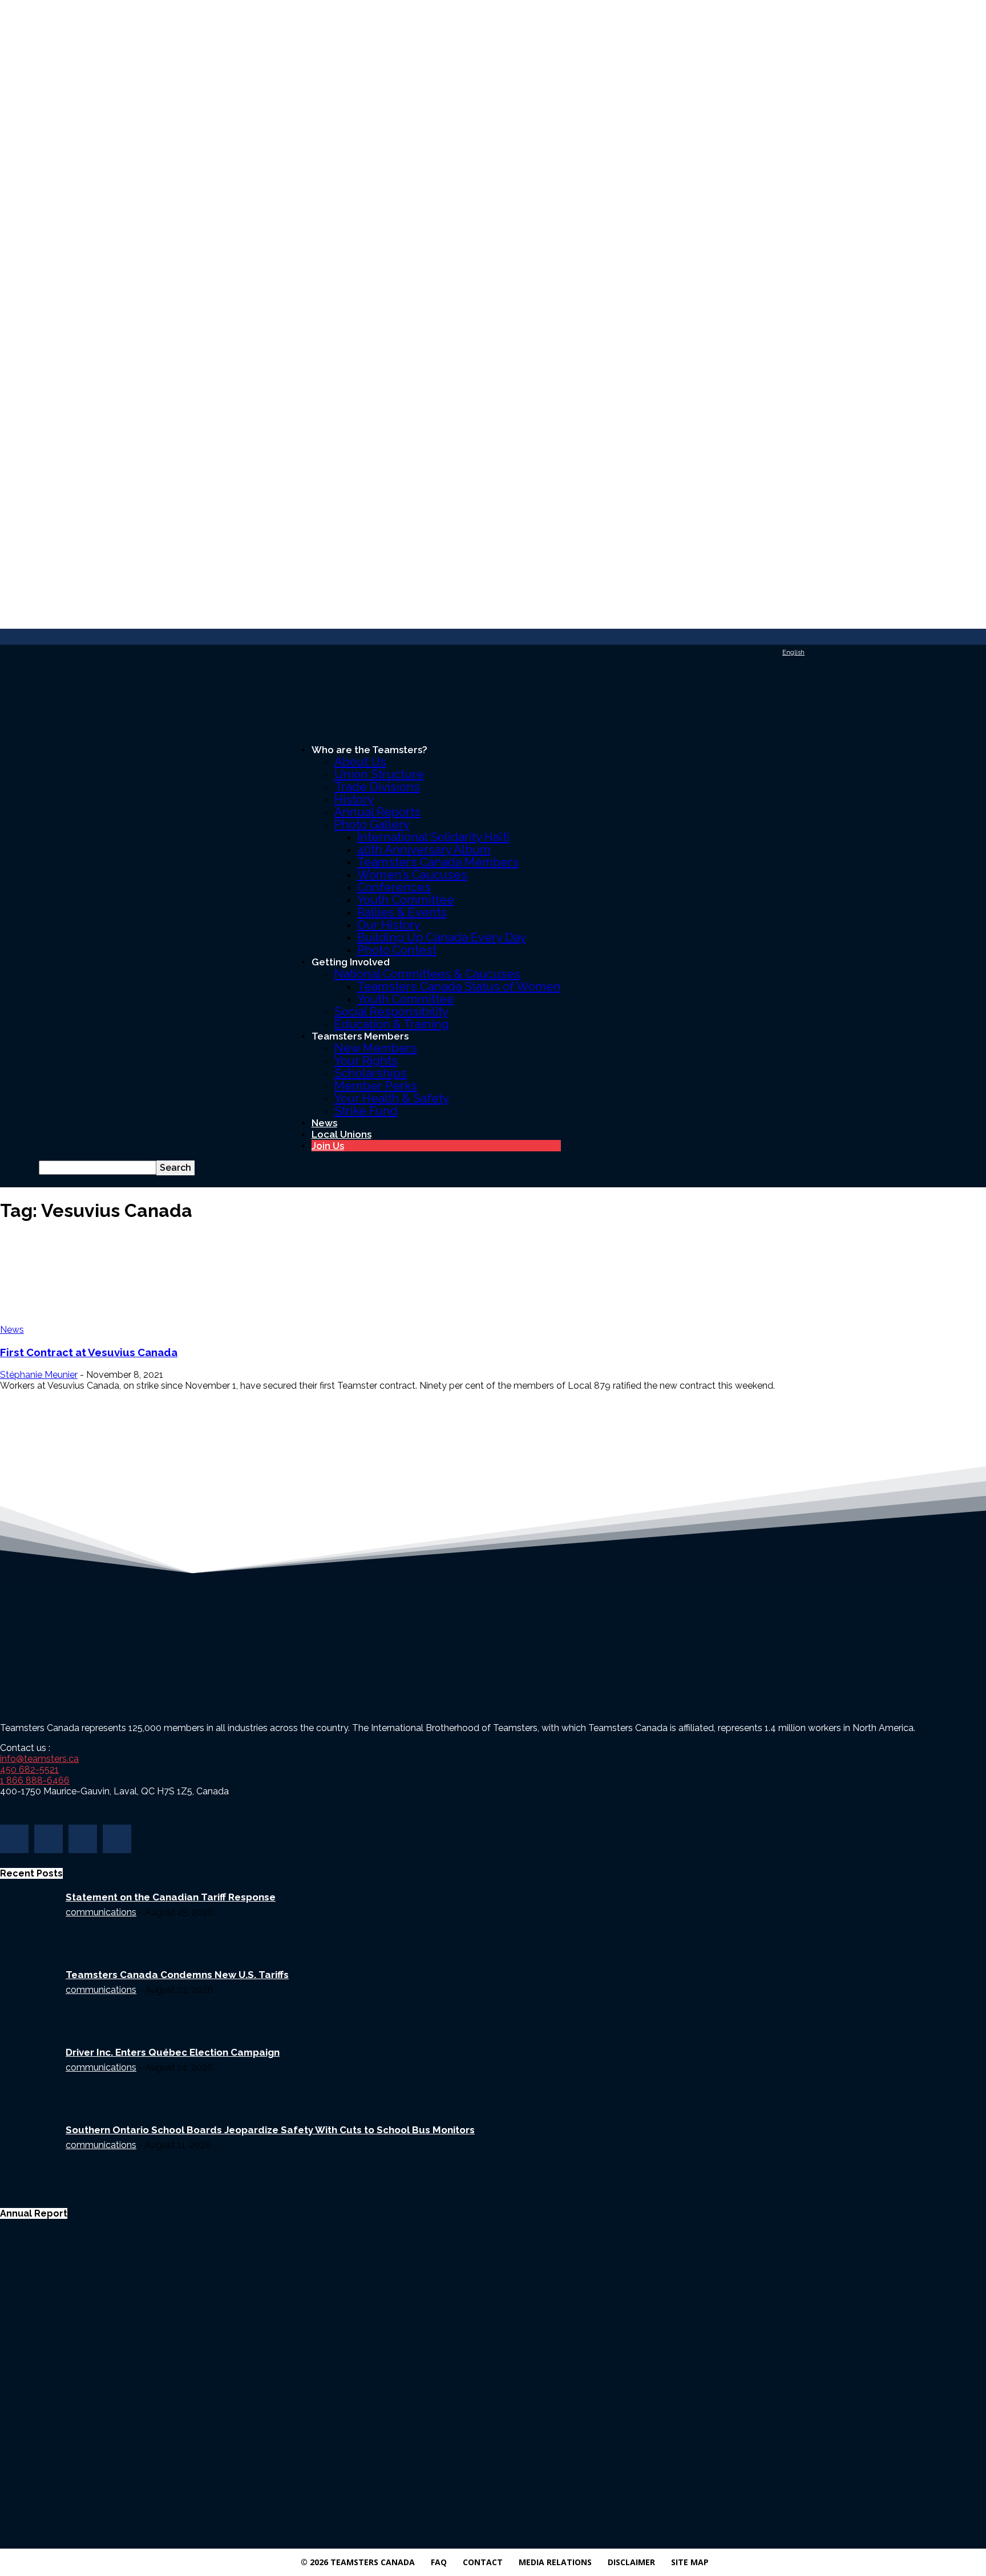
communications (101, 1912)
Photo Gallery (372, 824)
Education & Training (392, 1024)
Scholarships (371, 1073)
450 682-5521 (29, 1770)
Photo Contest (397, 950)
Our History (389, 925)
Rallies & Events (402, 912)
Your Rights (366, 1060)
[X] (83, 1839)
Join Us (328, 1146)
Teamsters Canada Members (438, 862)
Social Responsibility (391, 1011)
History (354, 799)
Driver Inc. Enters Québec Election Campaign (173, 2052)
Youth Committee (406, 899)
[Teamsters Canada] (493, 698)
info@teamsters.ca (39, 1759)
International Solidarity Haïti (433, 837)
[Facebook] (14, 1839)
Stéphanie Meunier (39, 1375)
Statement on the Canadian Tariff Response (171, 1897)
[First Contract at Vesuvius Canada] (92, 1278)
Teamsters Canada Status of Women (459, 986)
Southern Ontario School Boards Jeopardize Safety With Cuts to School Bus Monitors (270, 2130)
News (324, 1123)
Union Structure (379, 774)
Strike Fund (366, 1111)
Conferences (394, 887)
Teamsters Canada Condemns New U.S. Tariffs (177, 1975)
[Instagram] (49, 1839)
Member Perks (376, 1085)
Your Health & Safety (392, 1098)
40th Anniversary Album (424, 849)
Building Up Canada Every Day (442, 937)
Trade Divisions (377, 786)
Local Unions (342, 1134)
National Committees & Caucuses (427, 974)
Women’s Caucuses (412, 874)
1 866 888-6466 (35, 1780)
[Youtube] (117, 1839)
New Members (376, 1048)
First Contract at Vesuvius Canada (89, 1352)
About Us (360, 761)
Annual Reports (377, 812)
